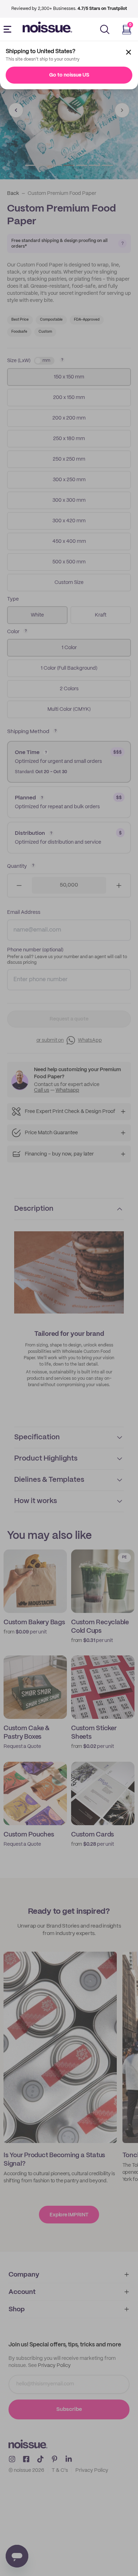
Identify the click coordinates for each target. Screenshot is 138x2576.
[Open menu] (9, 29)
